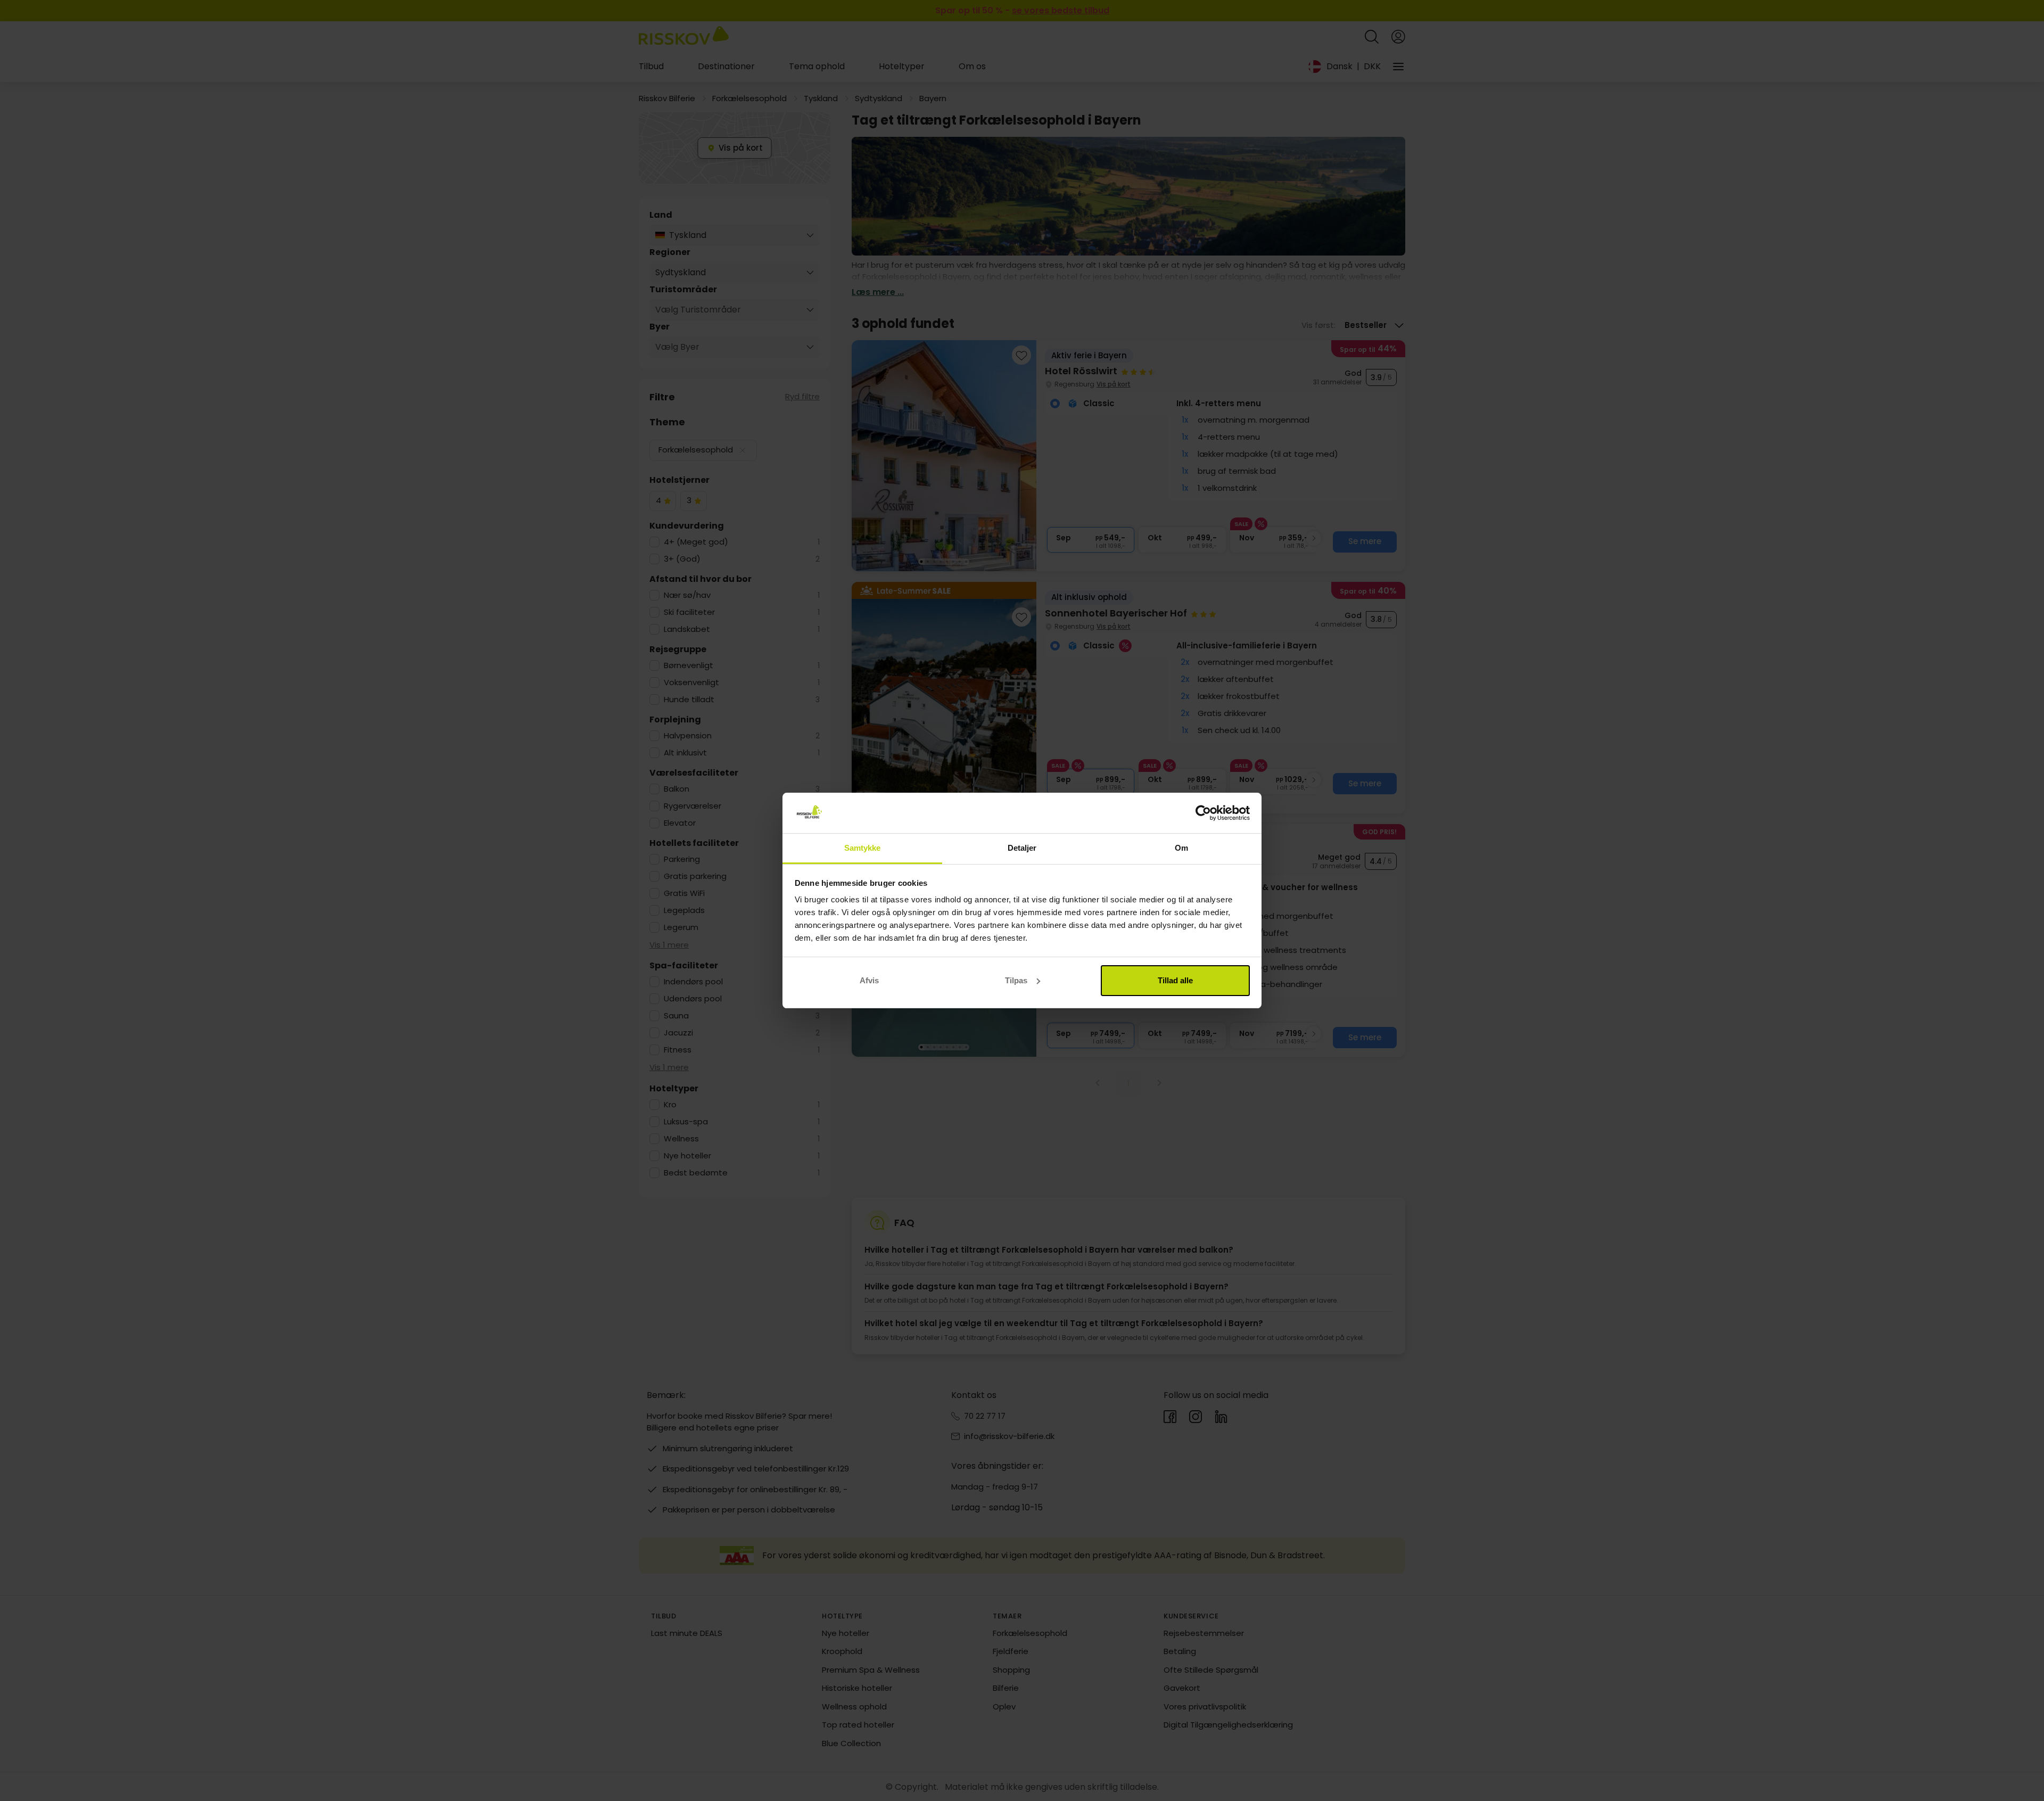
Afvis (869, 980)
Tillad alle (1175, 980)
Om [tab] (1181, 848)
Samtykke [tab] (863, 848)
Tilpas (1016, 980)
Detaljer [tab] (1022, 848)
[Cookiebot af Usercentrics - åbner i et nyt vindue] (1203, 813)
